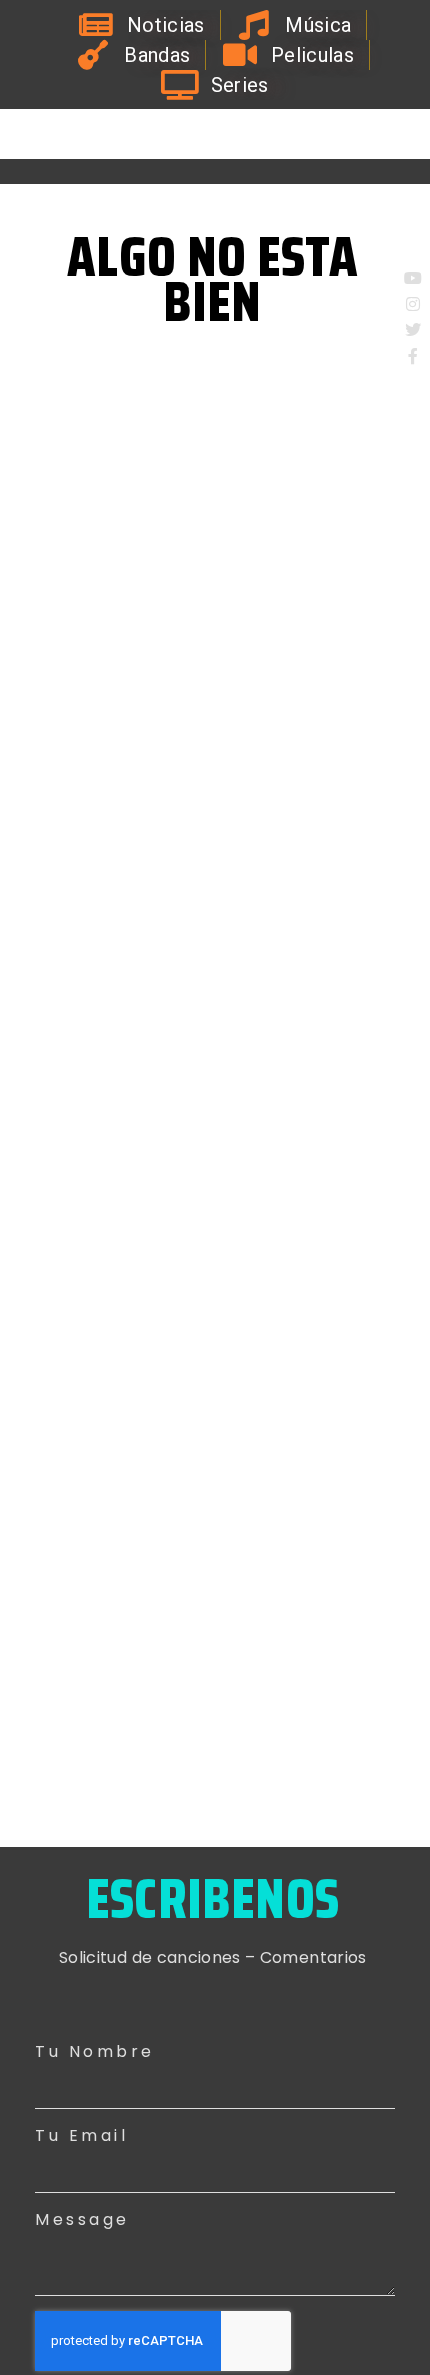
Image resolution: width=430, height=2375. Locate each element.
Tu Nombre (95, 2051)
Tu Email (81, 2135)
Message (82, 2219)
